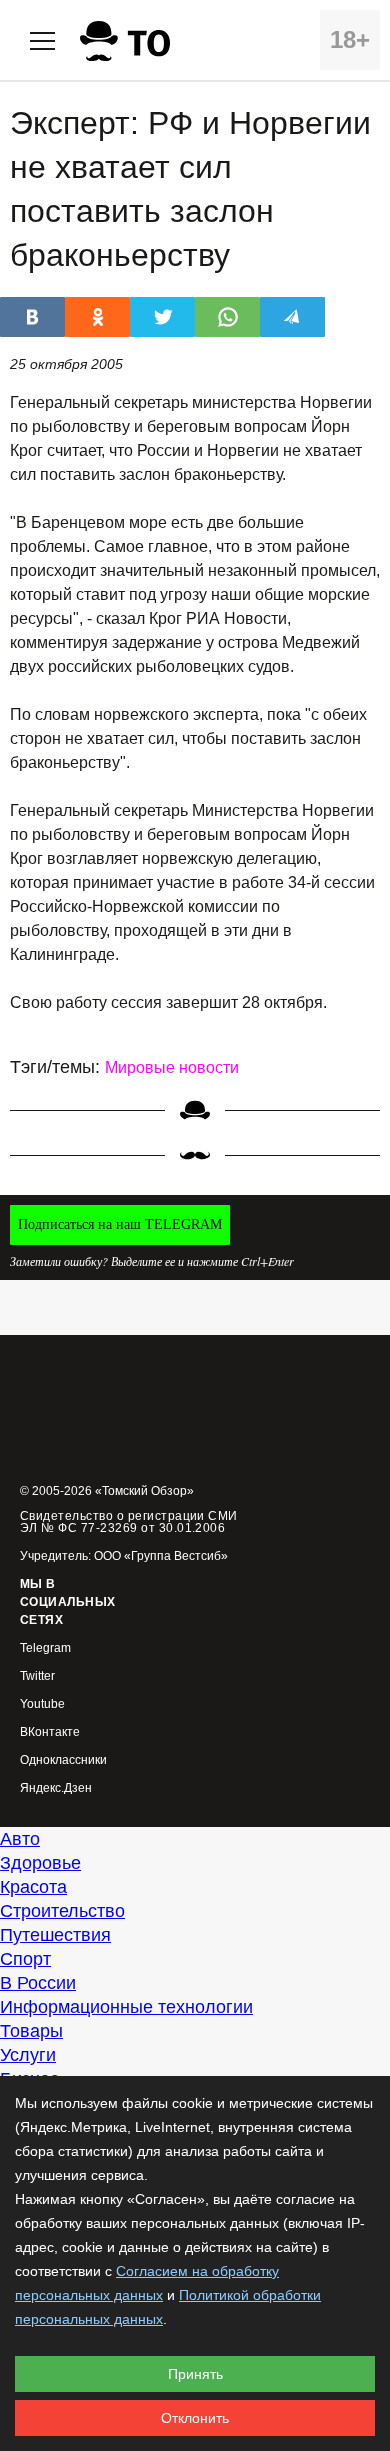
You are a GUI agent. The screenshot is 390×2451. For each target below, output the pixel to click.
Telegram (45, 1648)
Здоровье (40, 1863)
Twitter (37, 1676)
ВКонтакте (50, 1732)
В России (38, 1983)
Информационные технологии (126, 2007)
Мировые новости (172, 1067)
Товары (31, 2031)
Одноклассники (63, 1760)
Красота (33, 1887)
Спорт (25, 1959)
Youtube (42, 1704)
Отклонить (195, 2418)
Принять (195, 2374)
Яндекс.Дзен (56, 1788)
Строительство (62, 1911)
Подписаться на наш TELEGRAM (120, 1224)
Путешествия (55, 1935)
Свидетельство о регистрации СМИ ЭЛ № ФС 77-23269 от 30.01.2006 (129, 1522)
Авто (20, 1839)
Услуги (28, 2055)
